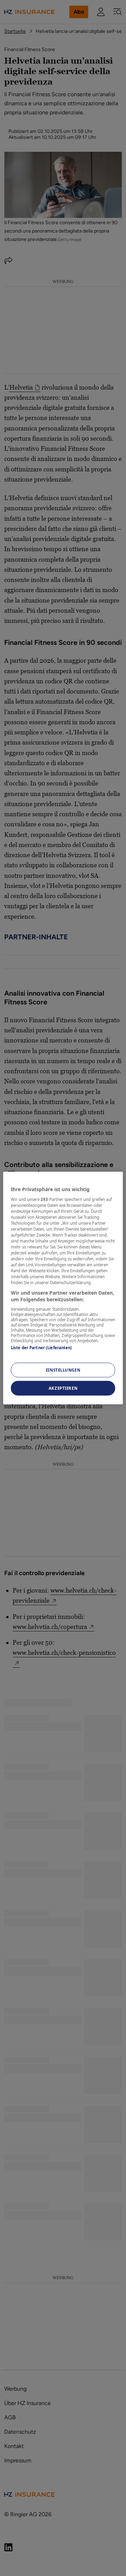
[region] (63, 1288)
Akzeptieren (63, 1388)
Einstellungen (63, 1370)
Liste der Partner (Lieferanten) (41, 1347)
